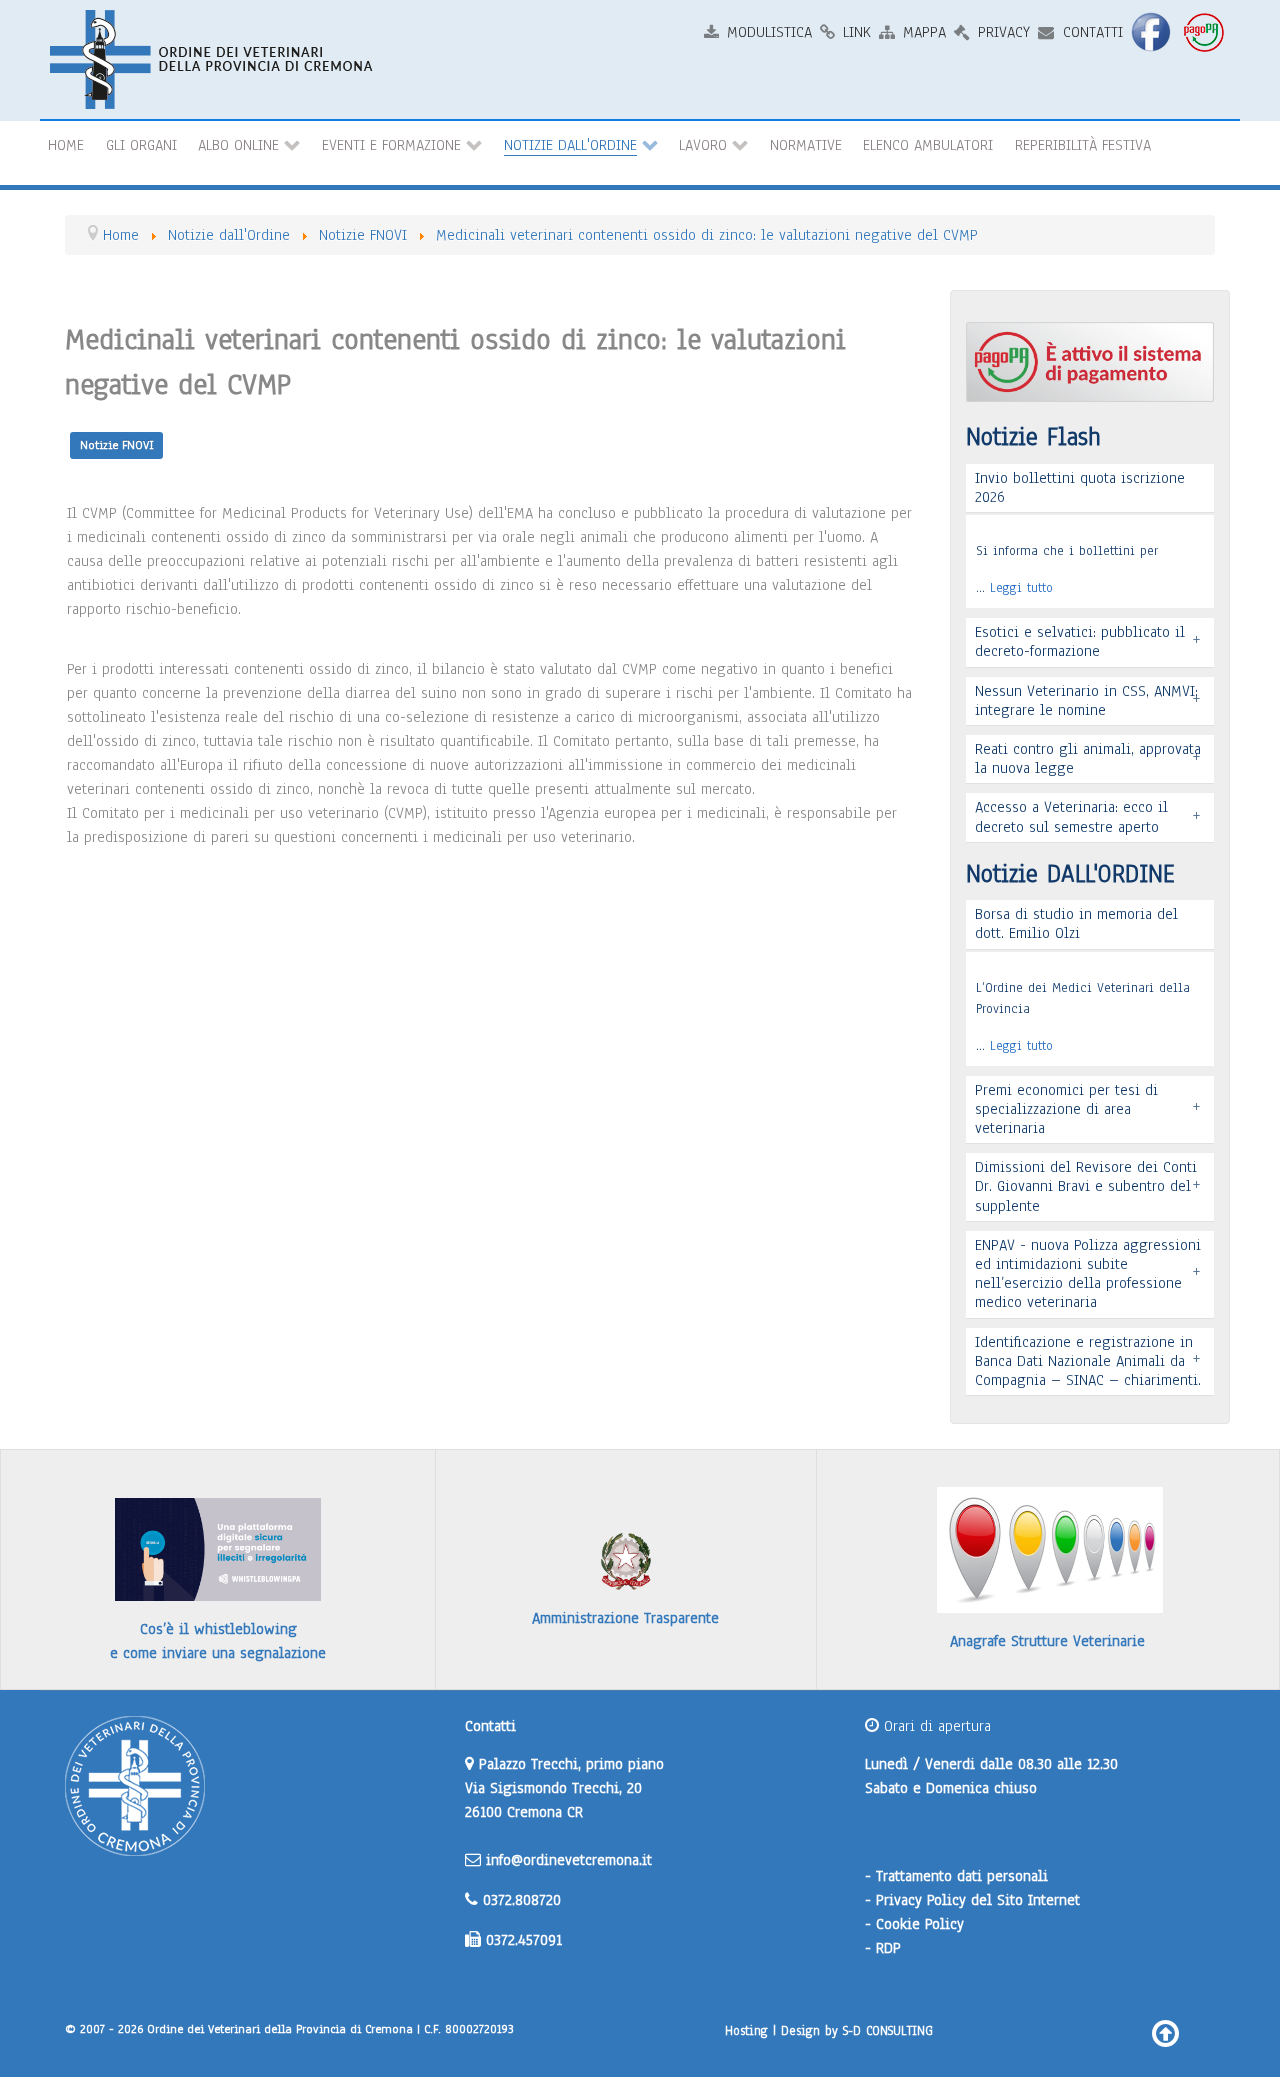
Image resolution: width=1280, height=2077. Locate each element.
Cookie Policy (920, 1924)
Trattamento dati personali (962, 1876)
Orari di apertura (935, 1726)
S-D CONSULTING (888, 2030)
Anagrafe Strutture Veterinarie (1047, 1641)
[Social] (1153, 31)
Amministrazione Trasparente (625, 1618)
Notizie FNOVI (117, 445)
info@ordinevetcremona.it (569, 1860)
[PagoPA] (1206, 31)
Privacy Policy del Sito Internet (978, 1900)
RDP (888, 1948)
